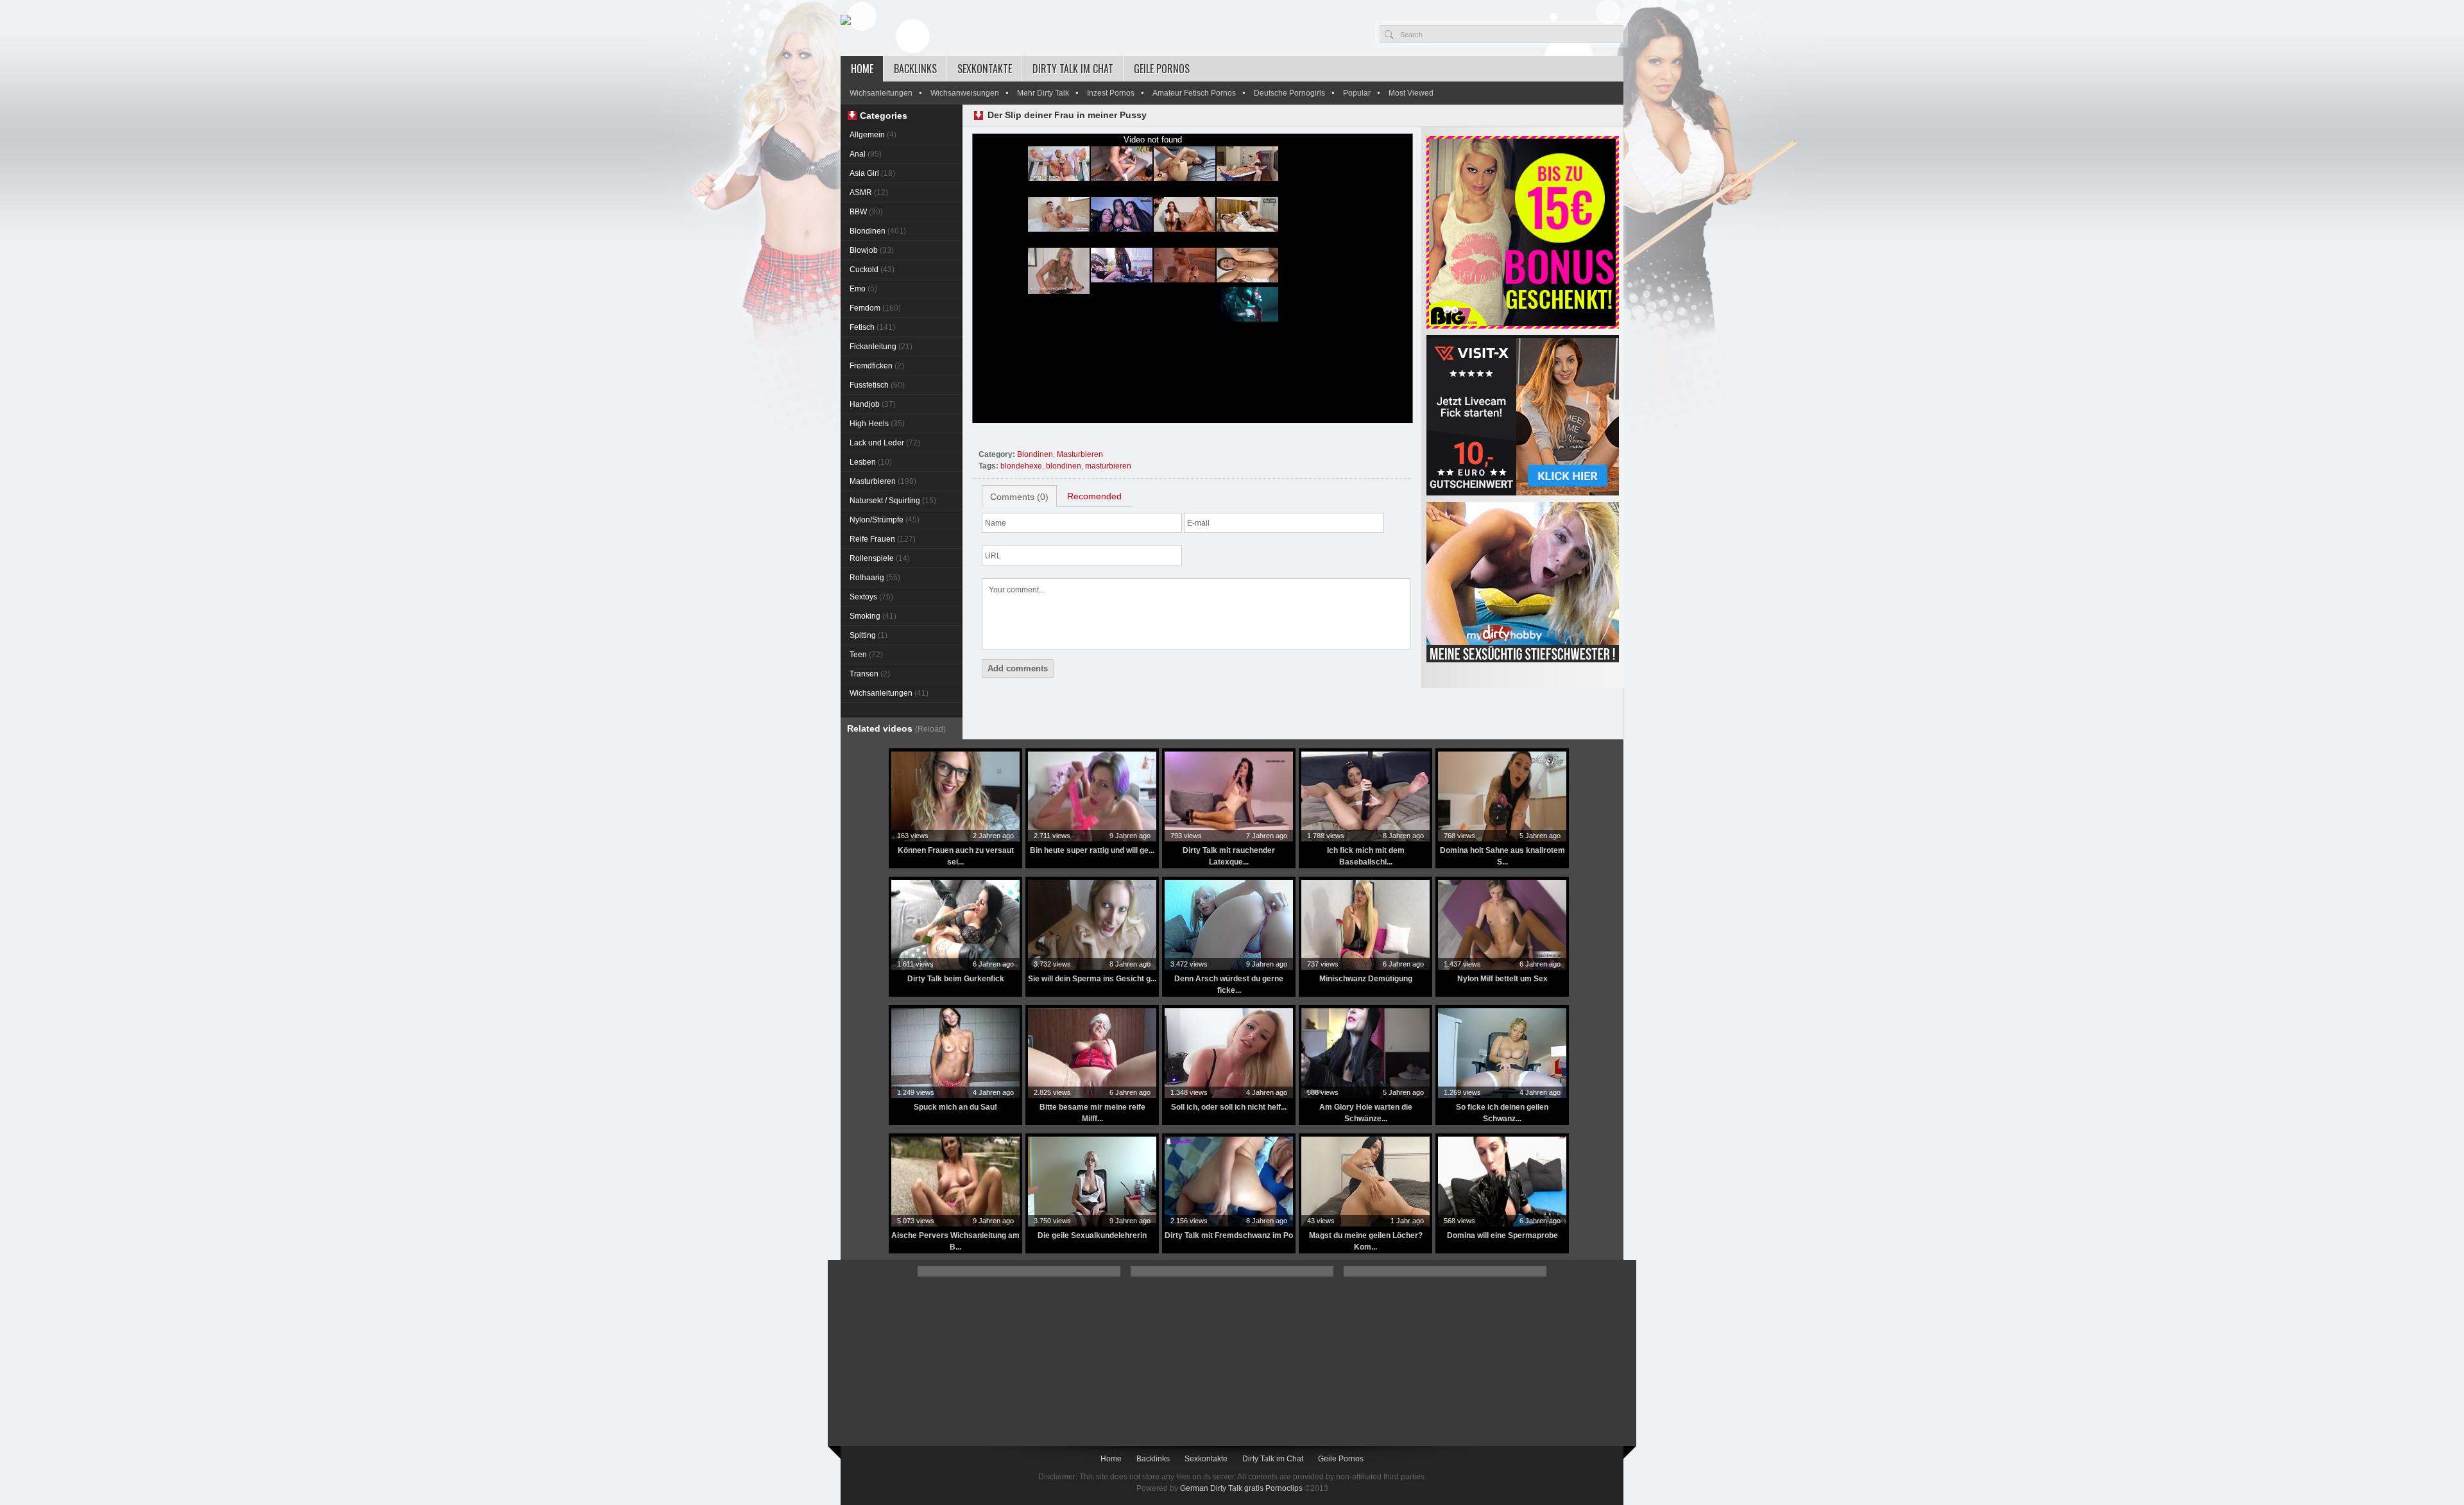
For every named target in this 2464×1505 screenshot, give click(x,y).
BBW (866, 212)
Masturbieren (883, 481)
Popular (1357, 93)
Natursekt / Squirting (893, 501)
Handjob (873, 404)
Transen (870, 674)
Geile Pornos (1162, 69)
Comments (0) (1019, 497)
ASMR (869, 193)
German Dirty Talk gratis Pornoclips (1241, 1488)
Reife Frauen (883, 539)
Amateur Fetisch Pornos (1194, 93)
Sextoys (871, 597)
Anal (866, 154)
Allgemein (873, 135)
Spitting (868, 635)
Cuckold (872, 270)
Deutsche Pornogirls (1289, 93)
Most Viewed (1411, 93)
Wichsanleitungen (881, 93)
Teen (866, 655)
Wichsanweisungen (965, 93)
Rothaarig (875, 578)
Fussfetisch (877, 385)
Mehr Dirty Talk (1043, 93)
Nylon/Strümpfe (885, 520)
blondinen (1064, 466)
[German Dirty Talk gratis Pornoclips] (846, 21)
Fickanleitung (881, 347)
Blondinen (878, 231)
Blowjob (872, 250)
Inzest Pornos (1111, 93)
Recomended (1094, 496)
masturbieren (1108, 466)
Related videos (896, 728)
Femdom (875, 308)
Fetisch (872, 327)
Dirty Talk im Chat (1073, 69)
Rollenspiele (880, 558)
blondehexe (1021, 466)
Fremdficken (877, 366)
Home (862, 69)
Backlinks (915, 69)
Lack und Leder (885, 443)
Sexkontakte (985, 69)
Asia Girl (872, 173)
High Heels (877, 424)
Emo (863, 289)
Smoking (873, 616)
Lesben (871, 462)
